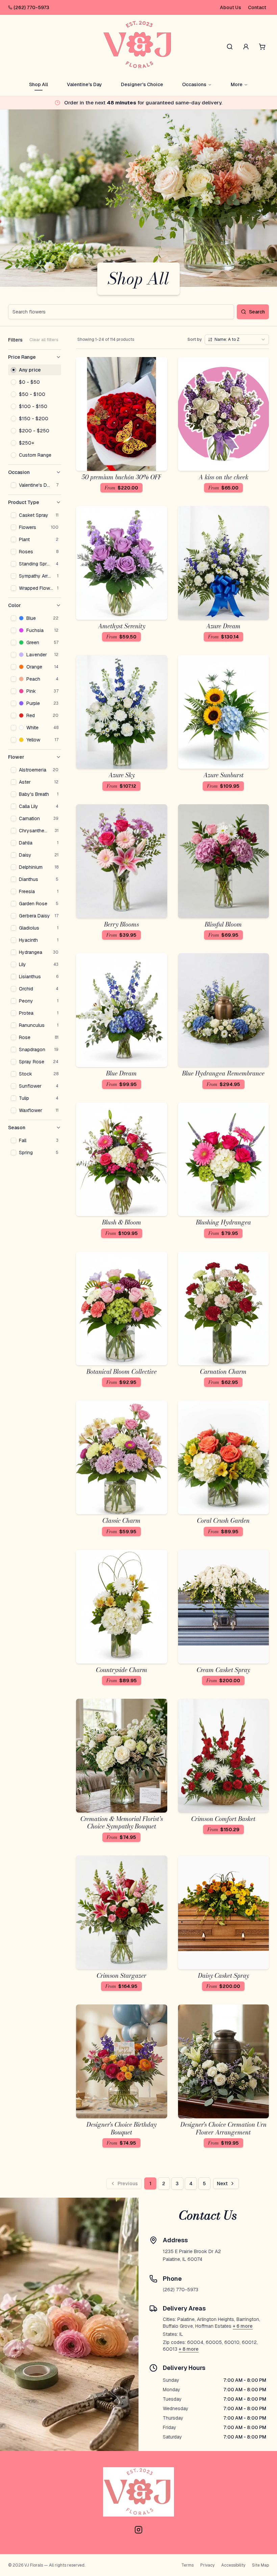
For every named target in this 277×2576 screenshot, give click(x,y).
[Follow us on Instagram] (138, 2530)
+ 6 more (243, 2326)
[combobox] (237, 339)
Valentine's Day (84, 84)
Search (257, 312)
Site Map (260, 2565)
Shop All (39, 84)
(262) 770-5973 (31, 7)
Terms (187, 2565)
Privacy (207, 2565)
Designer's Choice (142, 84)
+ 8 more (189, 2349)
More (237, 84)
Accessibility (233, 2565)
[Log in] (246, 47)
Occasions (194, 84)
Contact (257, 7)
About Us (231, 7)
